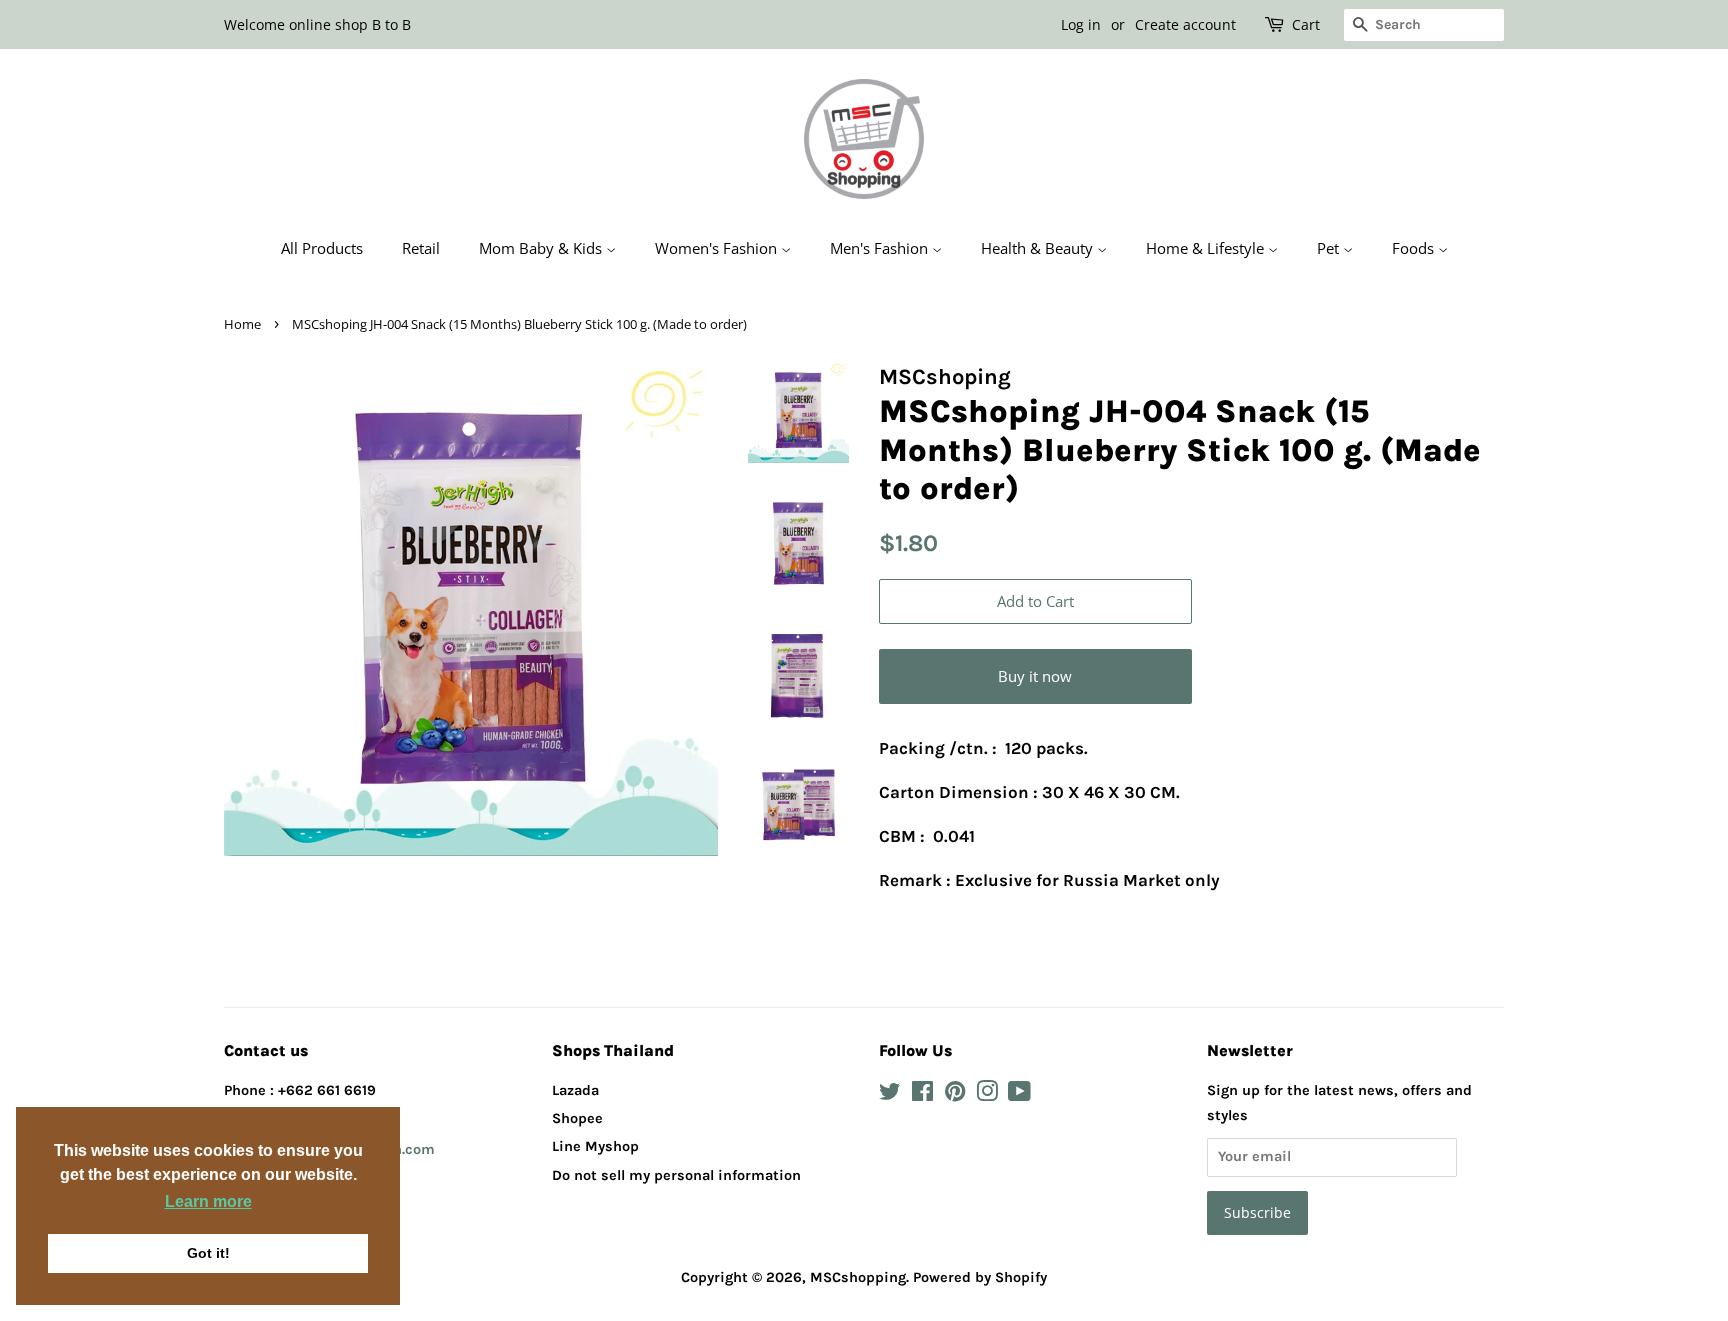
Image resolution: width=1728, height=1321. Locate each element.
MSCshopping (858, 1277)
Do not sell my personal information (676, 1175)
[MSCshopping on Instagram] (987, 1095)
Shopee (577, 1118)
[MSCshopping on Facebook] (922, 1095)
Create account (1185, 24)
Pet (1330, 248)
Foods (1415, 248)
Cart (1306, 24)
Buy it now (1035, 676)
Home (242, 324)
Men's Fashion (881, 248)
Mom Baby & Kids (542, 248)
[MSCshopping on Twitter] (890, 1095)
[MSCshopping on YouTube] (1019, 1095)
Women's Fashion (718, 248)
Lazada (575, 1090)
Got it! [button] (208, 1253)
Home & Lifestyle (1207, 248)
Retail (421, 248)
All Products (322, 248)
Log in (1081, 24)
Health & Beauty (1039, 248)
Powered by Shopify (980, 1277)
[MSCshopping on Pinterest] (955, 1095)
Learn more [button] (208, 1201)
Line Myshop (595, 1146)
